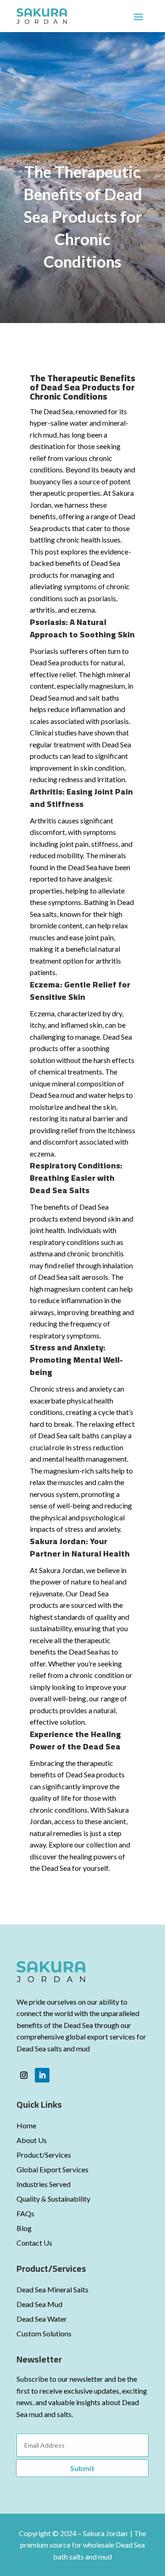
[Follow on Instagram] (24, 2075)
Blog (24, 2228)
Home (26, 2125)
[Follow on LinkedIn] (42, 2075)
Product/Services (44, 2155)
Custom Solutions (44, 2333)
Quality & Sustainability (53, 2199)
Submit (82, 2468)
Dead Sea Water (42, 2319)
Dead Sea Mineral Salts (52, 2289)
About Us (32, 2140)
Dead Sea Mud (39, 2304)
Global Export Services (52, 2169)
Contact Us (34, 2243)
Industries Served (44, 2184)
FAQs (25, 2213)
